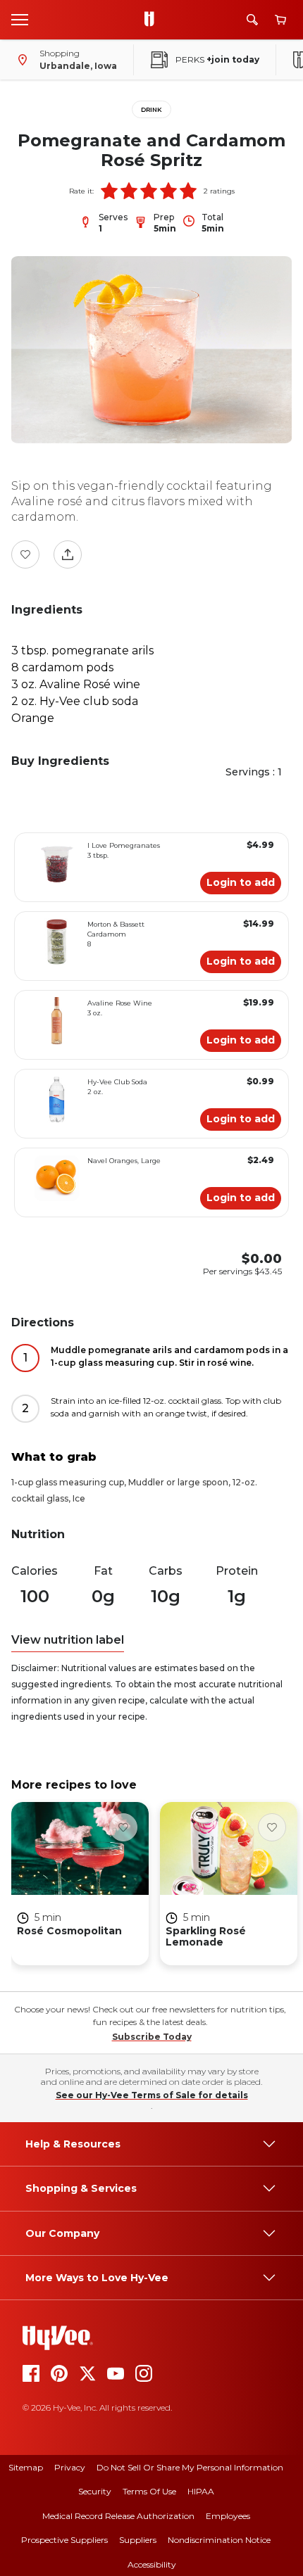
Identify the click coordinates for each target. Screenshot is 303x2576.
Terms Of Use (149, 2491)
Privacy (70, 2467)
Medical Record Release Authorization (118, 2516)
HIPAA (201, 2491)
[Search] (252, 20)
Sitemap (26, 2467)
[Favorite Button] (25, 554)
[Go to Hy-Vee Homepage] (153, 20)
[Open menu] (20, 19)
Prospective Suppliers (64, 2540)
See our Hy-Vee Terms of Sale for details (152, 2095)
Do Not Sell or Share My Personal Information (190, 2467)
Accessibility (152, 2564)
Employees (228, 2516)
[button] (109, 191)
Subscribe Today (152, 2037)
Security (95, 2491)
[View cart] (280, 20)
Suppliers (138, 2540)
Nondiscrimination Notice (219, 2540)
